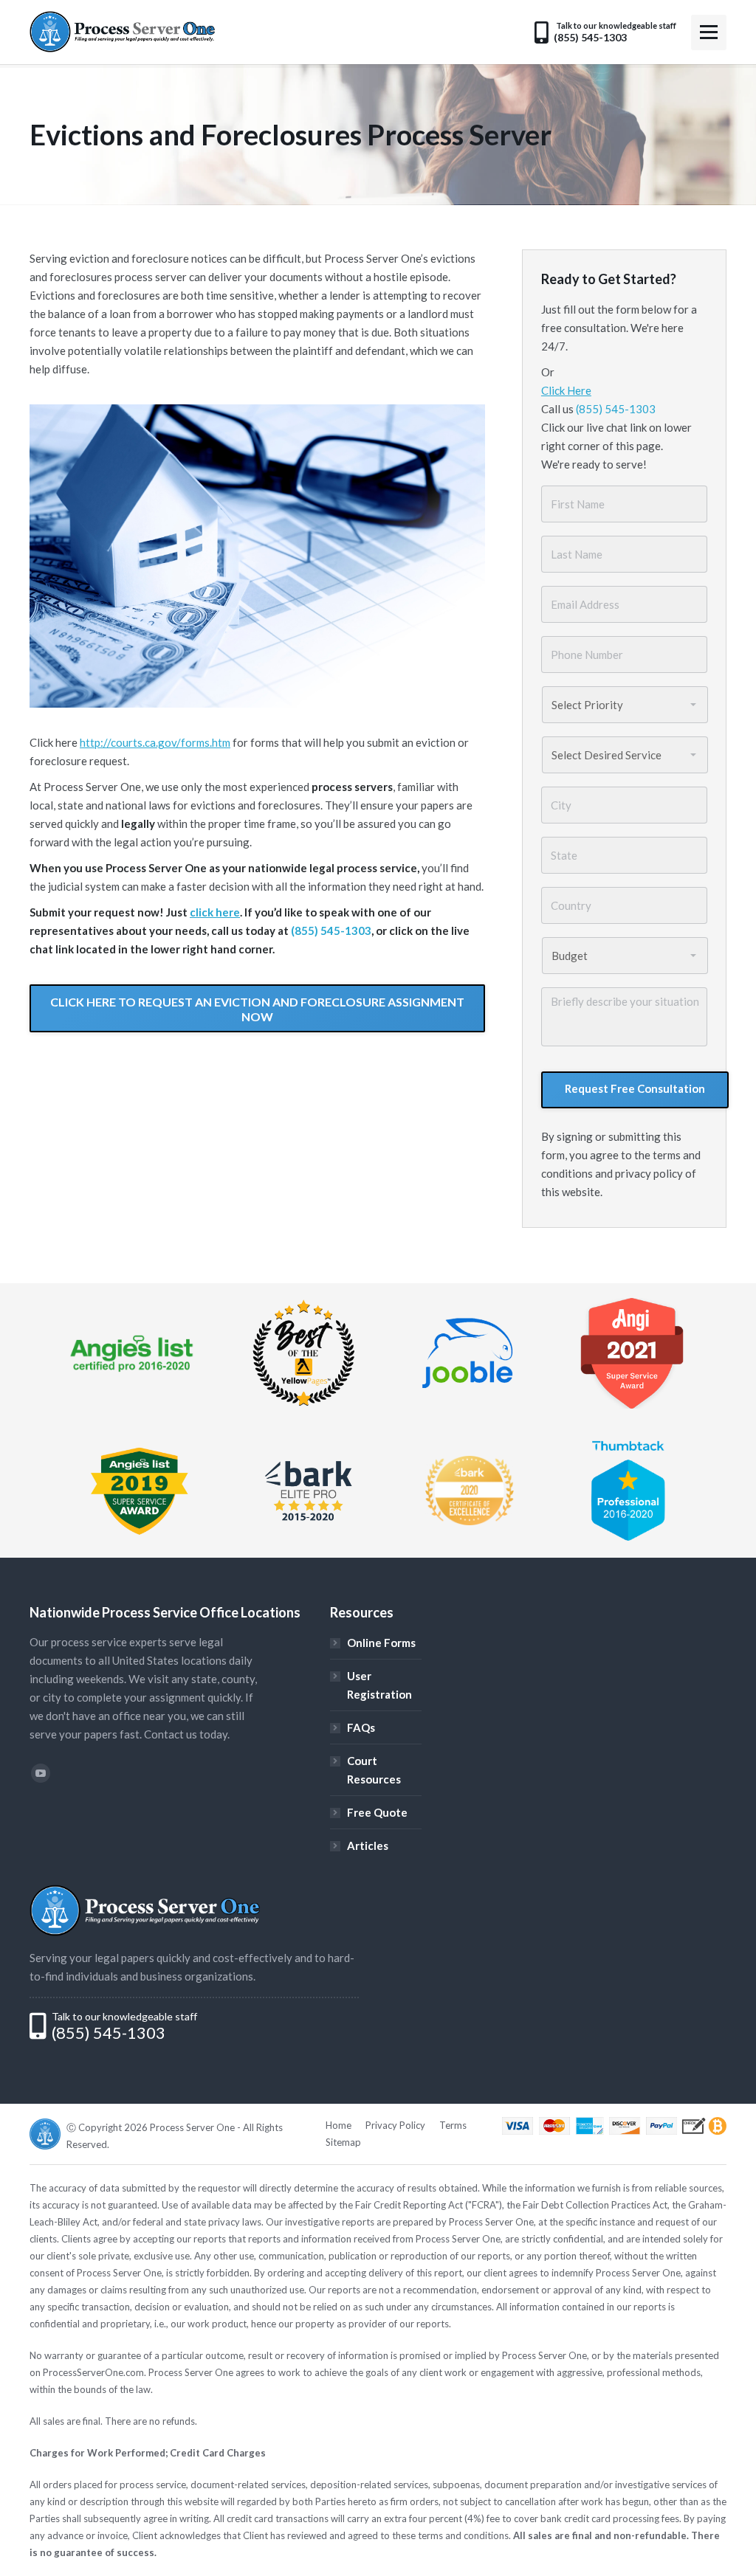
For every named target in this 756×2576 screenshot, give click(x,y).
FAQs (361, 1727)
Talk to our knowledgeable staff (124, 2016)
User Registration (379, 1685)
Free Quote (377, 1812)
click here (215, 912)
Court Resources (374, 1770)
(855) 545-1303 (331, 930)
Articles (368, 1845)
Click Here (566, 390)
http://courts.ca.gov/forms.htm (155, 742)
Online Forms (381, 1643)
